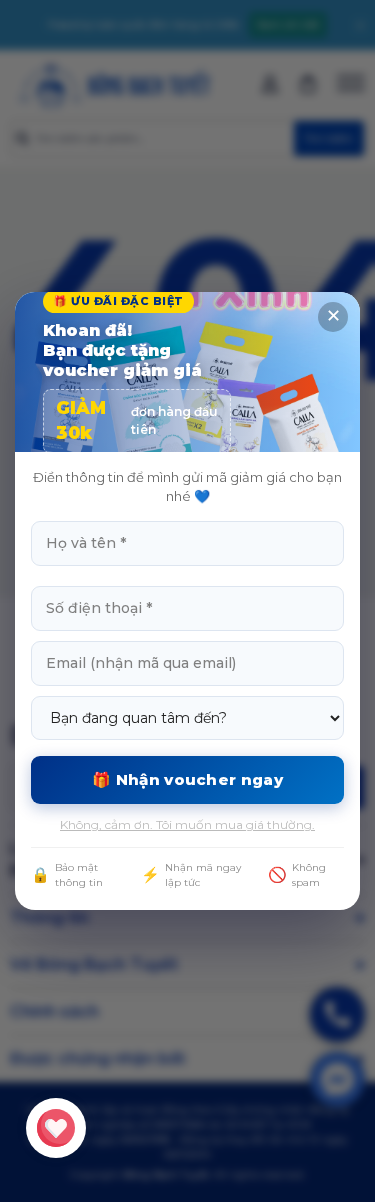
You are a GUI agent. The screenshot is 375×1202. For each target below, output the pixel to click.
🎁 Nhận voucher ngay (187, 779)
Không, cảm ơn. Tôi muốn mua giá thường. (187, 824)
